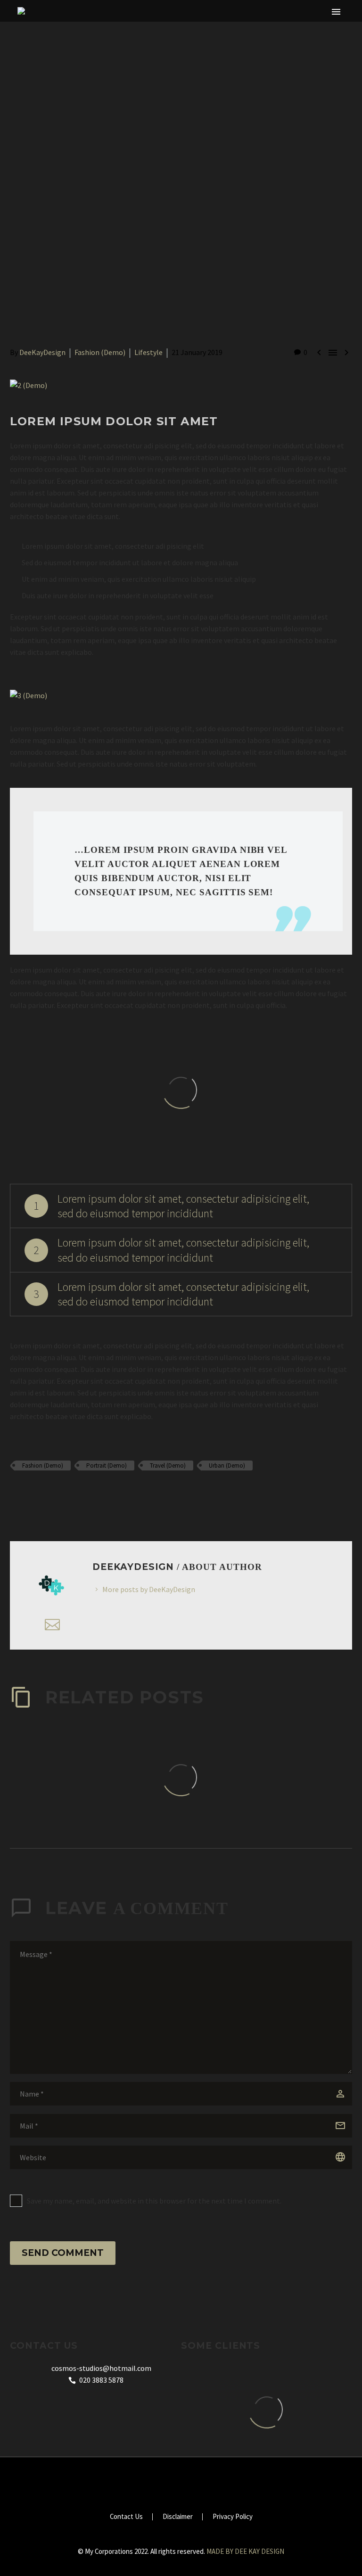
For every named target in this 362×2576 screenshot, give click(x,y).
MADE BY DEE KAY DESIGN (245, 2551)
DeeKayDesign (42, 352)
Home (105, 40)
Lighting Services (226, 40)
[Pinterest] (43, 1493)
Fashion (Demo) (100, 352)
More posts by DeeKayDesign (149, 1589)
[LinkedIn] (71, 1493)
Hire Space (153, 40)
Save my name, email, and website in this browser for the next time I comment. (154, 2201)
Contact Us (126, 2517)
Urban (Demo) (227, 1466)
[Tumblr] (57, 1493)
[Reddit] (84, 1493)
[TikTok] (187, 2483)
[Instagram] (175, 2483)
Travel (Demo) (168, 1466)
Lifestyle (148, 352)
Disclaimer (178, 2517)
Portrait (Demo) (107, 1466)
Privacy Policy (233, 2517)
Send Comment (63, 2253)
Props (291, 40)
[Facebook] (16, 1493)
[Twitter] (30, 1493)
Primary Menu (336, 12)
